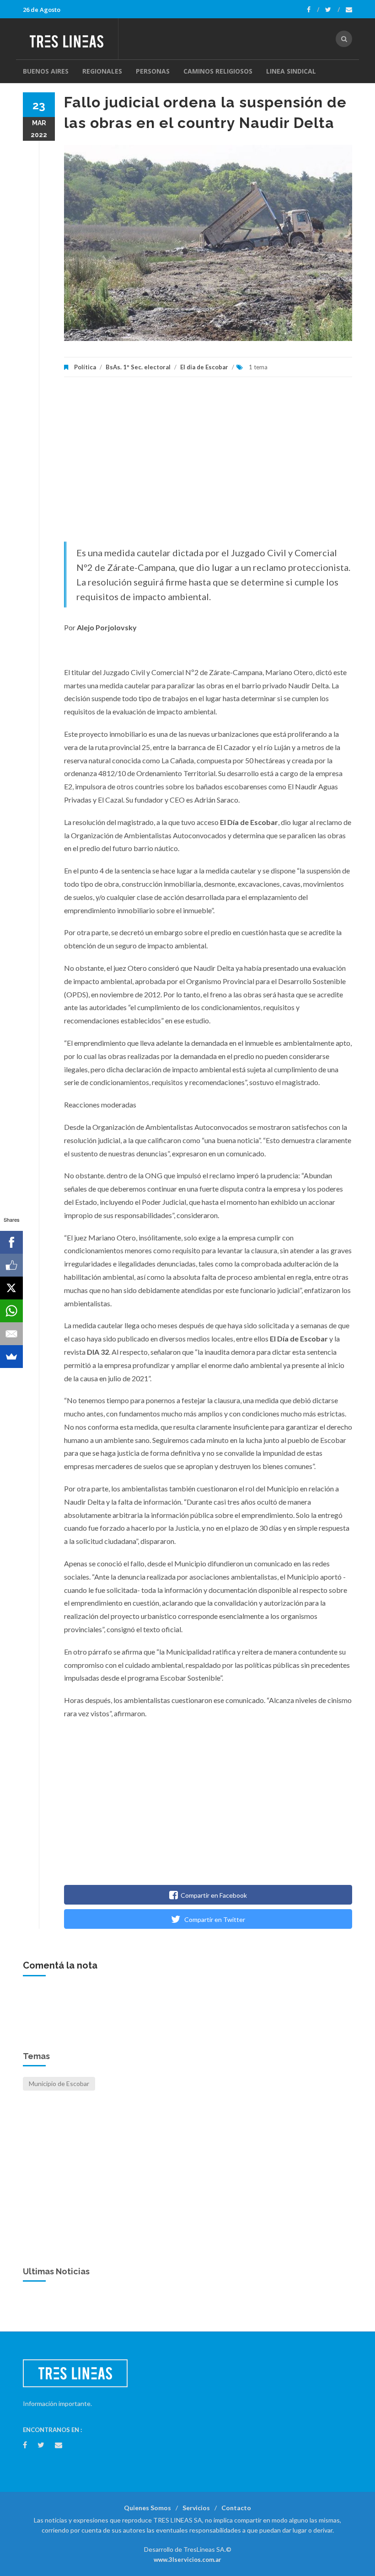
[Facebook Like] (11, 1265)
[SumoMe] (11, 1357)
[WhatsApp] (11, 1311)
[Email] (11, 1334)
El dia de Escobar (204, 367)
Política (85, 367)
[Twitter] (332, 10)
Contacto (236, 2508)
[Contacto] (349, 10)
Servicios (196, 2508)
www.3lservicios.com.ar (187, 2560)
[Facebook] (313, 10)
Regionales (102, 71)
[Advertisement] (208, 464)
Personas (153, 71)
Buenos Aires (46, 71)
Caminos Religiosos (218, 71)
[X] (11, 1288)
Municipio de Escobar (59, 2084)
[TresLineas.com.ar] (70, 39)
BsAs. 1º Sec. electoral (138, 367)
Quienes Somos (147, 2508)
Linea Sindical (291, 71)
